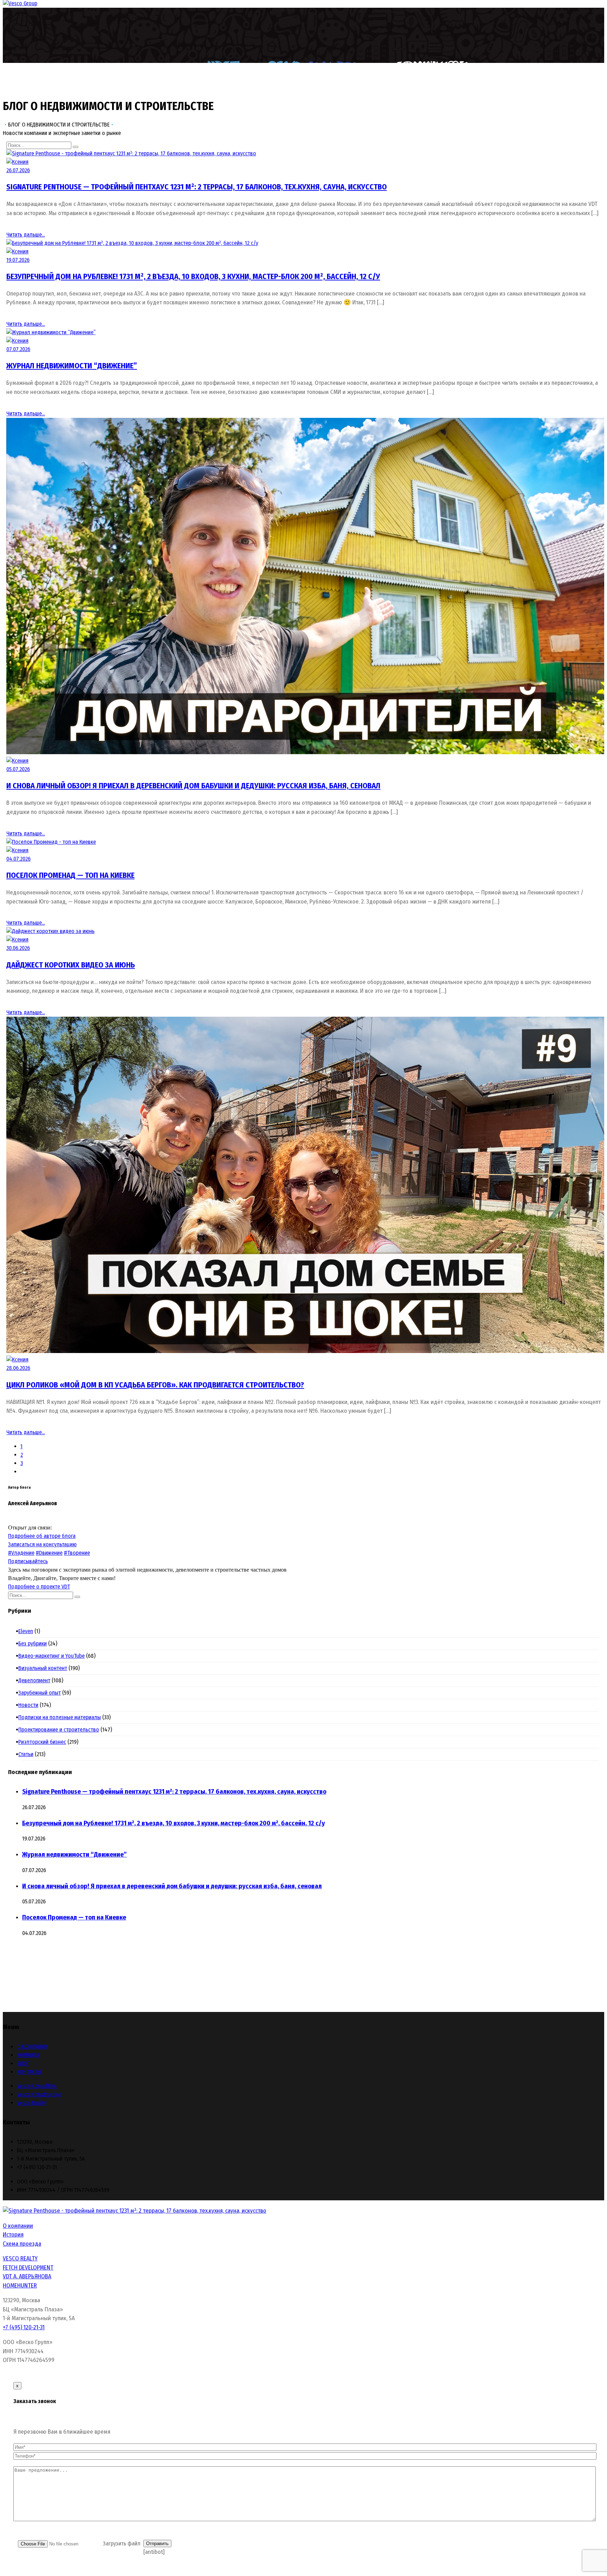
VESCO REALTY (20, 2258)
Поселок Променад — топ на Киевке (70, 875)
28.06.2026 (18, 1368)
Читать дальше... (26, 235)
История (13, 2235)
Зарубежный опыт (41, 1693)
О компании (18, 2226)
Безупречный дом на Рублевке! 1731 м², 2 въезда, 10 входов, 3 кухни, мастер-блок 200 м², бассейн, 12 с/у (193, 276)
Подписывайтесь (28, 1561)
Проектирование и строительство (61, 1730)
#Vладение (21, 1553)
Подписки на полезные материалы (61, 1717)
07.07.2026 (18, 349)
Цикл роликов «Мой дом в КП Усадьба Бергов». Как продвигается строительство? (155, 1385)
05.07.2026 (18, 769)
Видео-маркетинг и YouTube (53, 1656)
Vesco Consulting (37, 2086)
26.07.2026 (18, 170)
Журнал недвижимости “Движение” (72, 366)
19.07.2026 (18, 260)
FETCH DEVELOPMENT (28, 2268)
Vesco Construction (39, 2094)
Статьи (28, 1754)
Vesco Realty (32, 2103)
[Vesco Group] (20, 3)
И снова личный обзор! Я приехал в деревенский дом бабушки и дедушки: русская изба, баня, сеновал (193, 786)
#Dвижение (49, 1553)
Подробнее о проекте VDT (39, 1587)
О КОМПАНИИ (32, 2047)
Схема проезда (22, 2244)
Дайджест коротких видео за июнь (71, 965)
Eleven (28, 1631)
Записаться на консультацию (42, 1544)
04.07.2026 (18, 859)
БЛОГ (23, 2063)
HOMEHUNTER (20, 2286)
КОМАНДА (28, 2055)
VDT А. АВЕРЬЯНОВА (27, 2276)
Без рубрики (34, 1643)
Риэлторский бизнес (44, 1742)
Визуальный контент (45, 1668)
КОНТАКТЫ (29, 2072)
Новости (30, 1705)
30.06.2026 (18, 948)
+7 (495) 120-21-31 (24, 2327)
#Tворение (77, 1553)
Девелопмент (36, 1680)
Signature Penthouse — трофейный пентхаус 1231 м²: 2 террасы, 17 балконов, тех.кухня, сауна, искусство (197, 187)
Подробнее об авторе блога (42, 1536)
